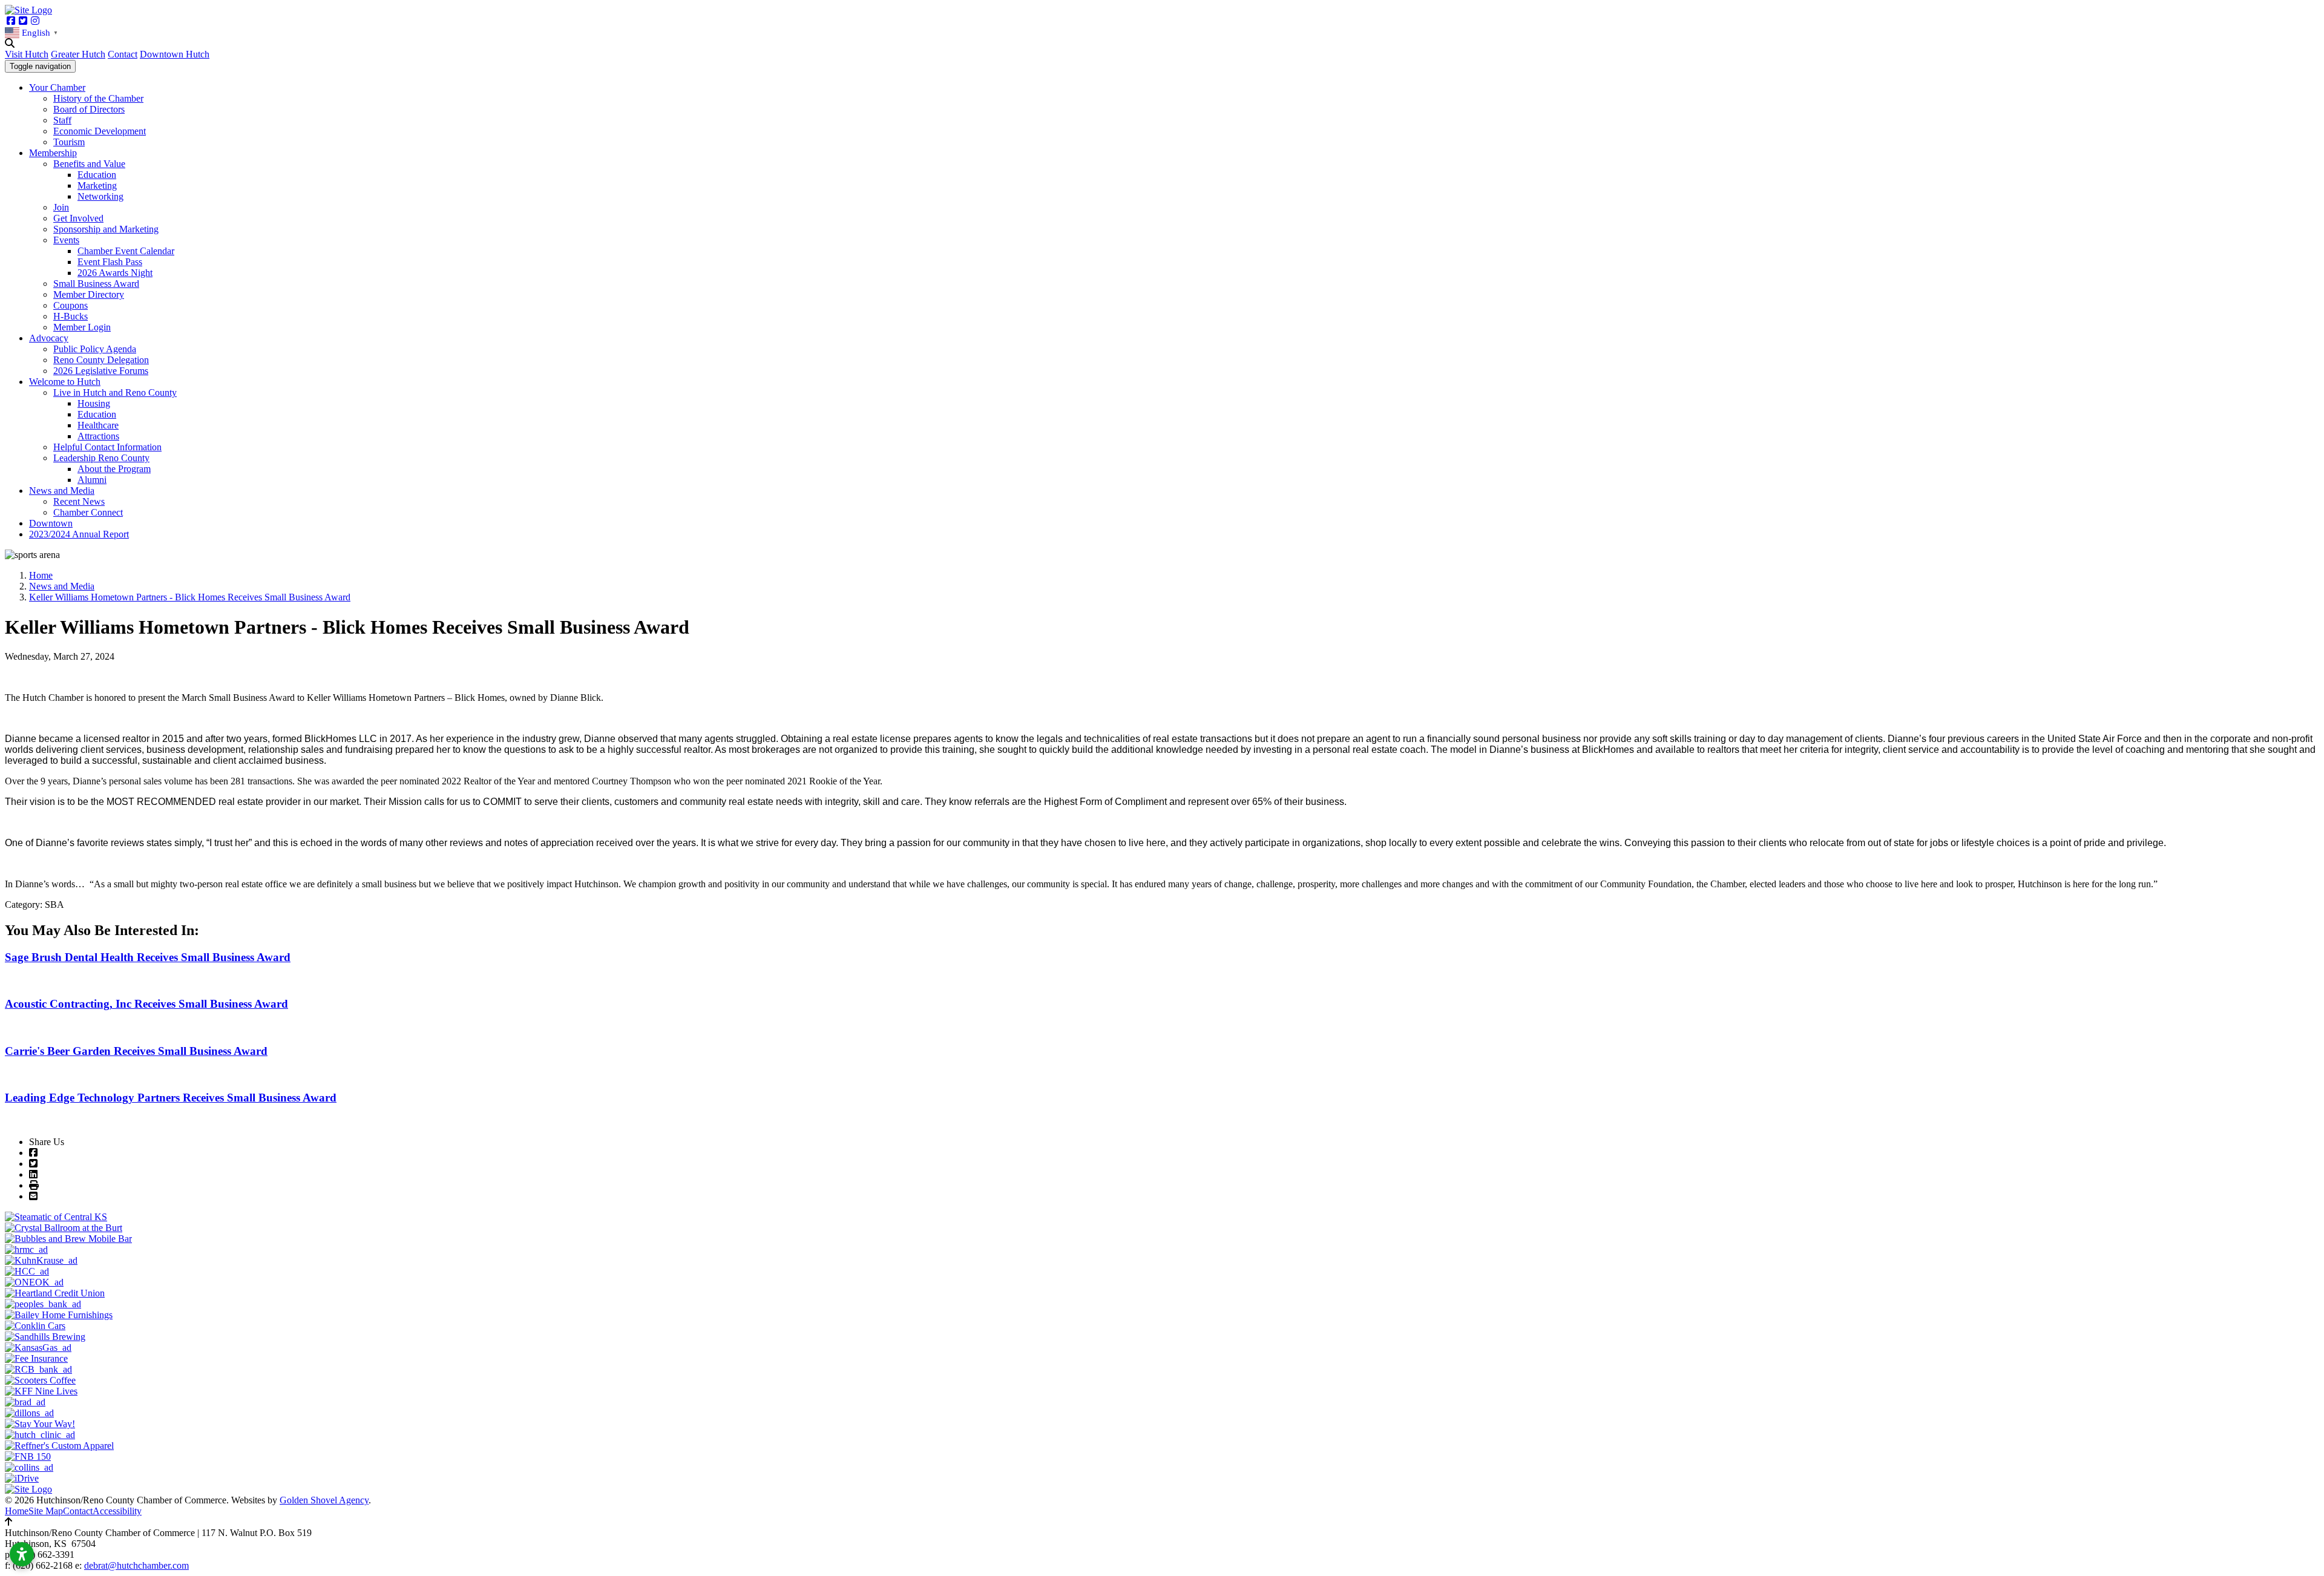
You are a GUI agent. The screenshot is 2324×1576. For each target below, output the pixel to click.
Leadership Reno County (101, 458)
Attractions (98, 436)
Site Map (46, 1511)
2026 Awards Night (115, 273)
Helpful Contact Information (107, 447)
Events (66, 240)
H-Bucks (71, 316)
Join (61, 207)
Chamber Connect (88, 512)
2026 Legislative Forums (101, 371)
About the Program (114, 469)
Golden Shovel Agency (324, 1500)
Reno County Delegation (101, 360)
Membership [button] (53, 153)
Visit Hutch (27, 54)
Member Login (82, 327)
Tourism (69, 142)
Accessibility (117, 1511)
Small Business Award (96, 284)
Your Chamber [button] (57, 87)
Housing (94, 403)
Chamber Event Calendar (126, 251)
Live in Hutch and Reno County (115, 392)
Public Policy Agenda (95, 349)
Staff (62, 120)
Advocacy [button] (49, 338)
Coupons (71, 305)
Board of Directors (89, 109)
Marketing (97, 186)
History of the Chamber (98, 98)
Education (97, 175)
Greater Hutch (78, 54)
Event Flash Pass (110, 262)
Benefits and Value (89, 164)
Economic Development (100, 131)
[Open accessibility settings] (22, 1554)
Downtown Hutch (175, 54)
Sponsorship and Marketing (106, 229)
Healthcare (98, 425)
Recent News (79, 501)
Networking (100, 196)
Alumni (92, 480)
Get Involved (78, 218)
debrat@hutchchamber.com (136, 1565)
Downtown (51, 523)
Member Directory (89, 294)
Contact (123, 54)
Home (17, 1511)
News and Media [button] (62, 491)
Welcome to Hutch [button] (65, 382)
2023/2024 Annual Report (79, 534)
